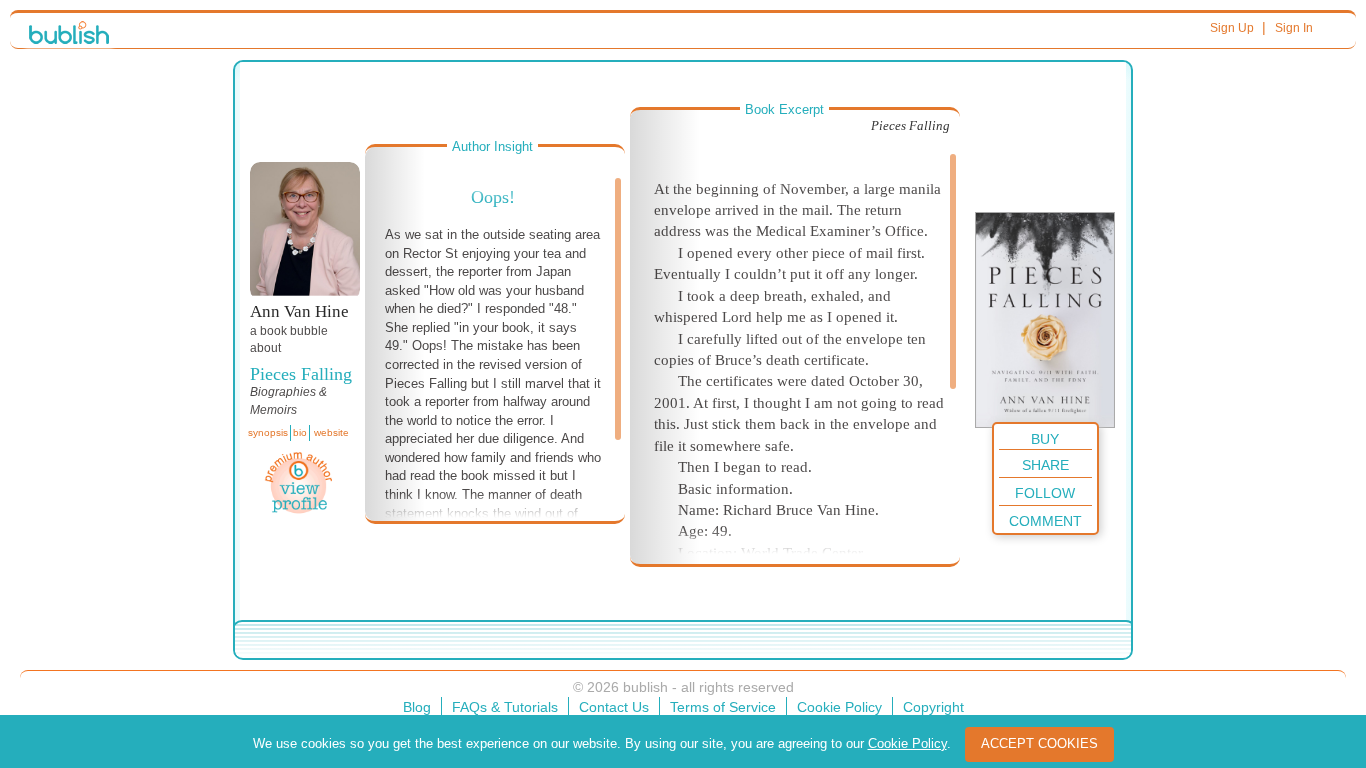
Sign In (1294, 28)
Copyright (933, 707)
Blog (417, 707)
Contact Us (614, 707)
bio (300, 432)
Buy (1045, 439)
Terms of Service (723, 707)
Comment (1045, 521)
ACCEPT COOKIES (1039, 743)
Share (1045, 465)
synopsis (268, 432)
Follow (1045, 493)
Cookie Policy (839, 707)
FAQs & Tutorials (505, 707)
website (331, 432)
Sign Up (1232, 28)
